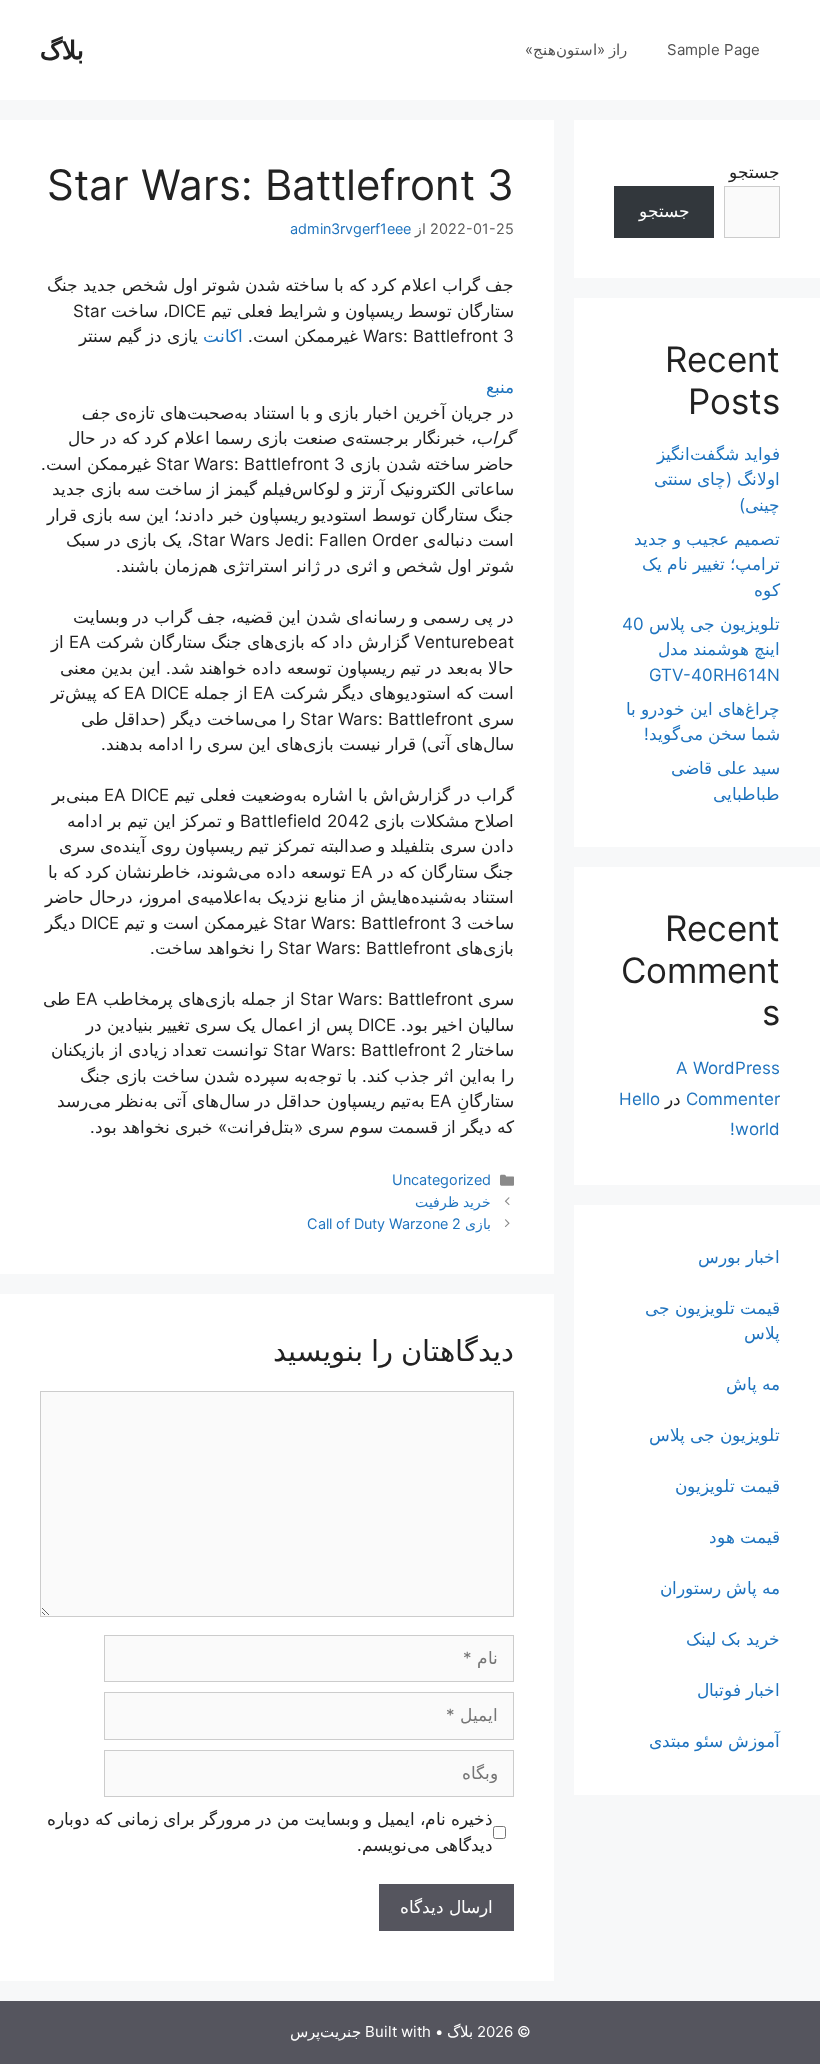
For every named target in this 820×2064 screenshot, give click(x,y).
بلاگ (62, 50)
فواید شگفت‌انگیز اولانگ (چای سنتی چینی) (717, 479)
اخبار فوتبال (738, 1690)
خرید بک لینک (733, 1639)
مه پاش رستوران (720, 1588)
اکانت (223, 336)
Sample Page (713, 49)
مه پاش (753, 1384)
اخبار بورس (739, 1257)
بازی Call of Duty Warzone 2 (399, 1223)
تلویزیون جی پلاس (714, 1435)
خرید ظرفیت (453, 1201)
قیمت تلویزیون (727, 1486)
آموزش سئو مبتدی (714, 1741)
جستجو (754, 172)
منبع (500, 387)
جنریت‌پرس (325, 2031)
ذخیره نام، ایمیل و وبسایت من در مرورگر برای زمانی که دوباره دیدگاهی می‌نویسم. (270, 1832)
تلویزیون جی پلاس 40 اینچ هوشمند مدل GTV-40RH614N (701, 649)
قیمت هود (744, 1537)
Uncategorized (441, 1179)
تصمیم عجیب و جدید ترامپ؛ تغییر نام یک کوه (707, 564)
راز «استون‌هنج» (576, 49)
